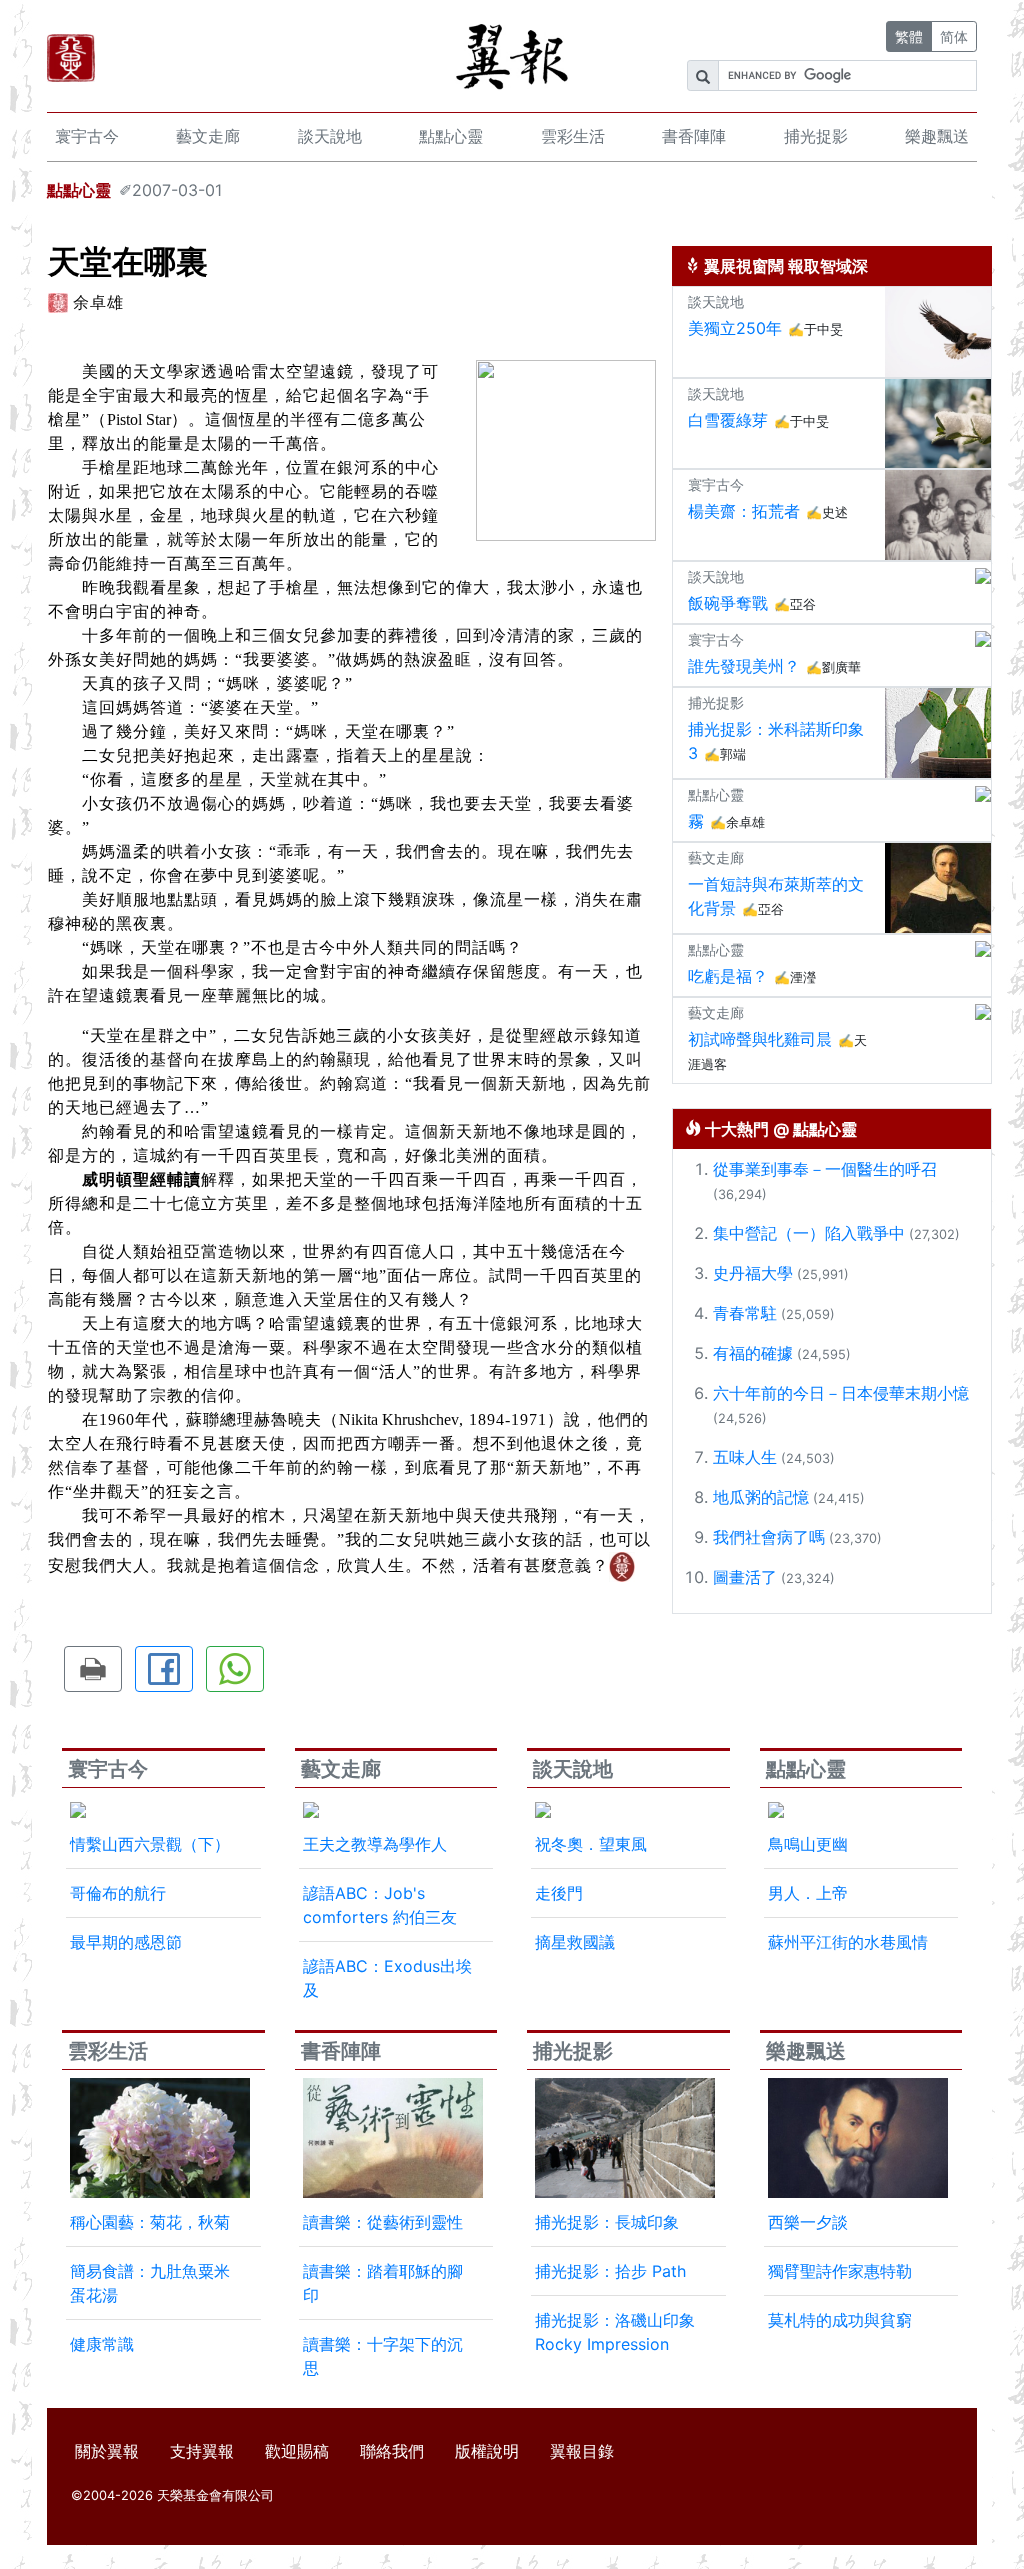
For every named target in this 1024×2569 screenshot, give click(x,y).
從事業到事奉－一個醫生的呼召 (825, 1169)
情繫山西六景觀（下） (150, 1844)
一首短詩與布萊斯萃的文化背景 (776, 896)
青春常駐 (745, 1313)
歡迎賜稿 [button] (297, 2451)
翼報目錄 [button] (582, 2451)
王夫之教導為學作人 (375, 1844)
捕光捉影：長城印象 (607, 2222)
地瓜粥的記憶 (761, 1497)
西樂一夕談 (808, 2222)
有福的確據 (753, 1353)
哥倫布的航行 (118, 1893)
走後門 (559, 1893)
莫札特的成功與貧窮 (840, 2320)
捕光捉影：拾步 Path (610, 2271)
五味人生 (745, 1457)
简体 (954, 36)
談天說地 (330, 136)
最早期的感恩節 (126, 1942)
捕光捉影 (816, 136)
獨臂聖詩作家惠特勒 (840, 2271)
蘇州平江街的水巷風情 (848, 1942)
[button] (93, 1669)
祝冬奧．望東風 (591, 1844)
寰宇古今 (87, 136)
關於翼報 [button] (107, 2451)
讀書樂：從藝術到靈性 (383, 2222)
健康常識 (102, 2344)
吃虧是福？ (728, 976)
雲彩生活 (573, 136)
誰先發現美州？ (744, 666)
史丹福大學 (753, 1273)
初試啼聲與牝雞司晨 (760, 1039)
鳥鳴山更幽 (808, 1844)
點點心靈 (451, 136)
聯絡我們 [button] (392, 2451)
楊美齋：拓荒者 (744, 511)
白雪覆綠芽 (728, 420)
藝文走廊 (208, 136)
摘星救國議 (575, 1942)
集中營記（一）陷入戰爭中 (809, 1233)
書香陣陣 (694, 136)
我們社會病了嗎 (769, 1537)
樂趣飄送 (937, 136)
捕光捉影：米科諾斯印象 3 (776, 741)
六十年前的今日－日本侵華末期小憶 (841, 1393)
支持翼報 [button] (202, 2451)
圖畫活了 (745, 1577)
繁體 (909, 36)
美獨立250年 (735, 328)
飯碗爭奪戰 (728, 603)
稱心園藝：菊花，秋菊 (150, 2222)
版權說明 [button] (487, 2451)
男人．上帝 (808, 1893)
